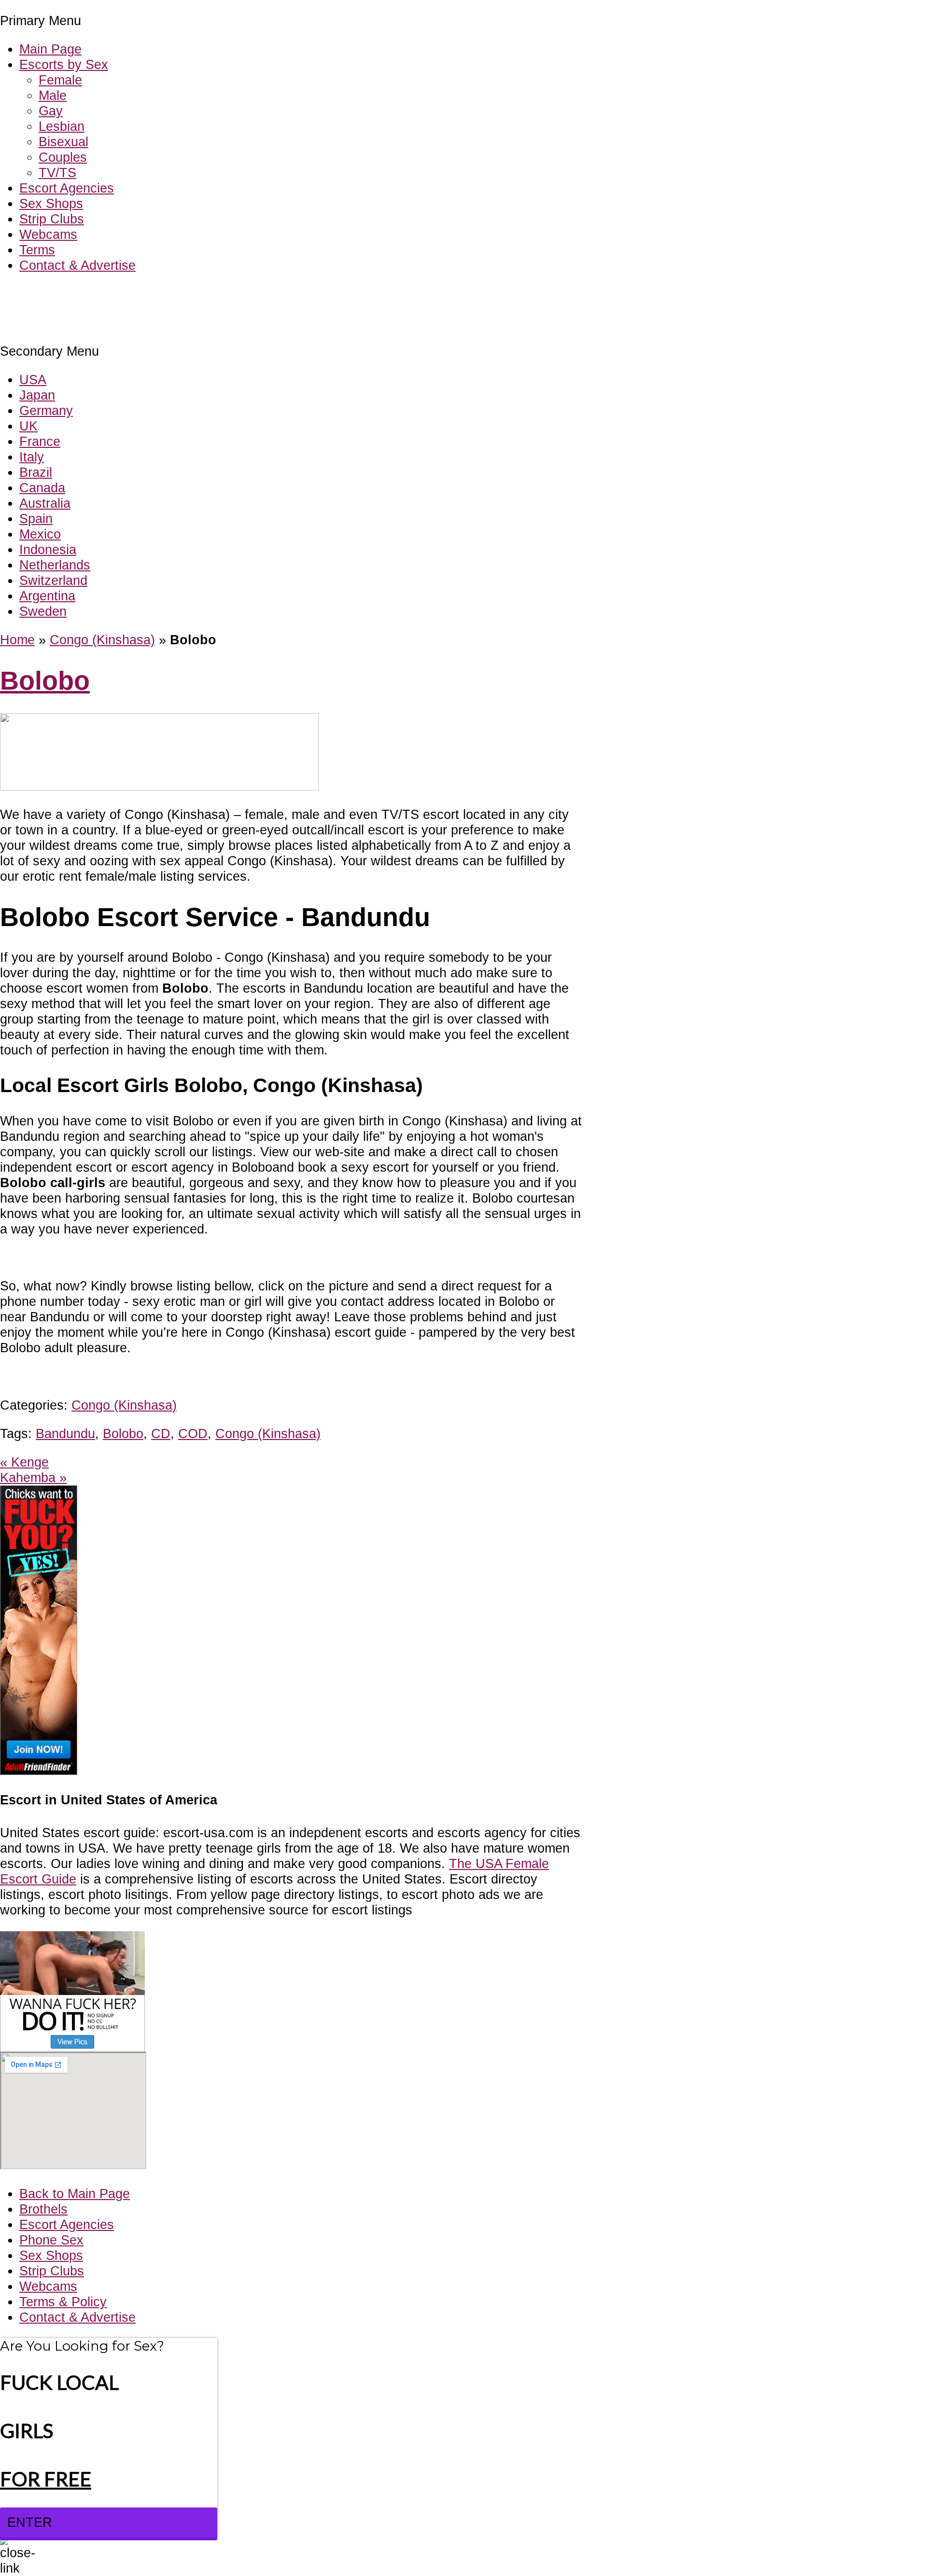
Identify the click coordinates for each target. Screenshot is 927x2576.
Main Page (50, 49)
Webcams (48, 234)
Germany (46, 410)
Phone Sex (51, 2240)
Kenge (24, 1462)
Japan (37, 395)
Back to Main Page (75, 2194)
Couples (63, 157)
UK (28, 426)
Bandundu (65, 1433)
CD (161, 1433)
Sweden (43, 611)
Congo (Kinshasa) (102, 640)
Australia (45, 503)
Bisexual (63, 142)
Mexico (40, 534)
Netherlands (55, 565)
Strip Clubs (52, 219)
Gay (51, 111)
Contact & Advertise (77, 265)
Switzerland (53, 580)
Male (53, 95)
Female (60, 80)
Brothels (43, 2209)
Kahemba (33, 1477)
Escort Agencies (67, 188)
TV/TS (57, 173)
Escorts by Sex (64, 64)
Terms (37, 250)
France (40, 441)
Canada (42, 488)
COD (193, 1433)
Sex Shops (51, 203)
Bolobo (45, 681)
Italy (32, 457)
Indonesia (48, 549)
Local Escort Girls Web (67, 294)
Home (17, 640)
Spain (36, 519)
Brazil (36, 472)
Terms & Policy (63, 2302)
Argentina (47, 596)
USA (33, 380)
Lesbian (62, 126)
